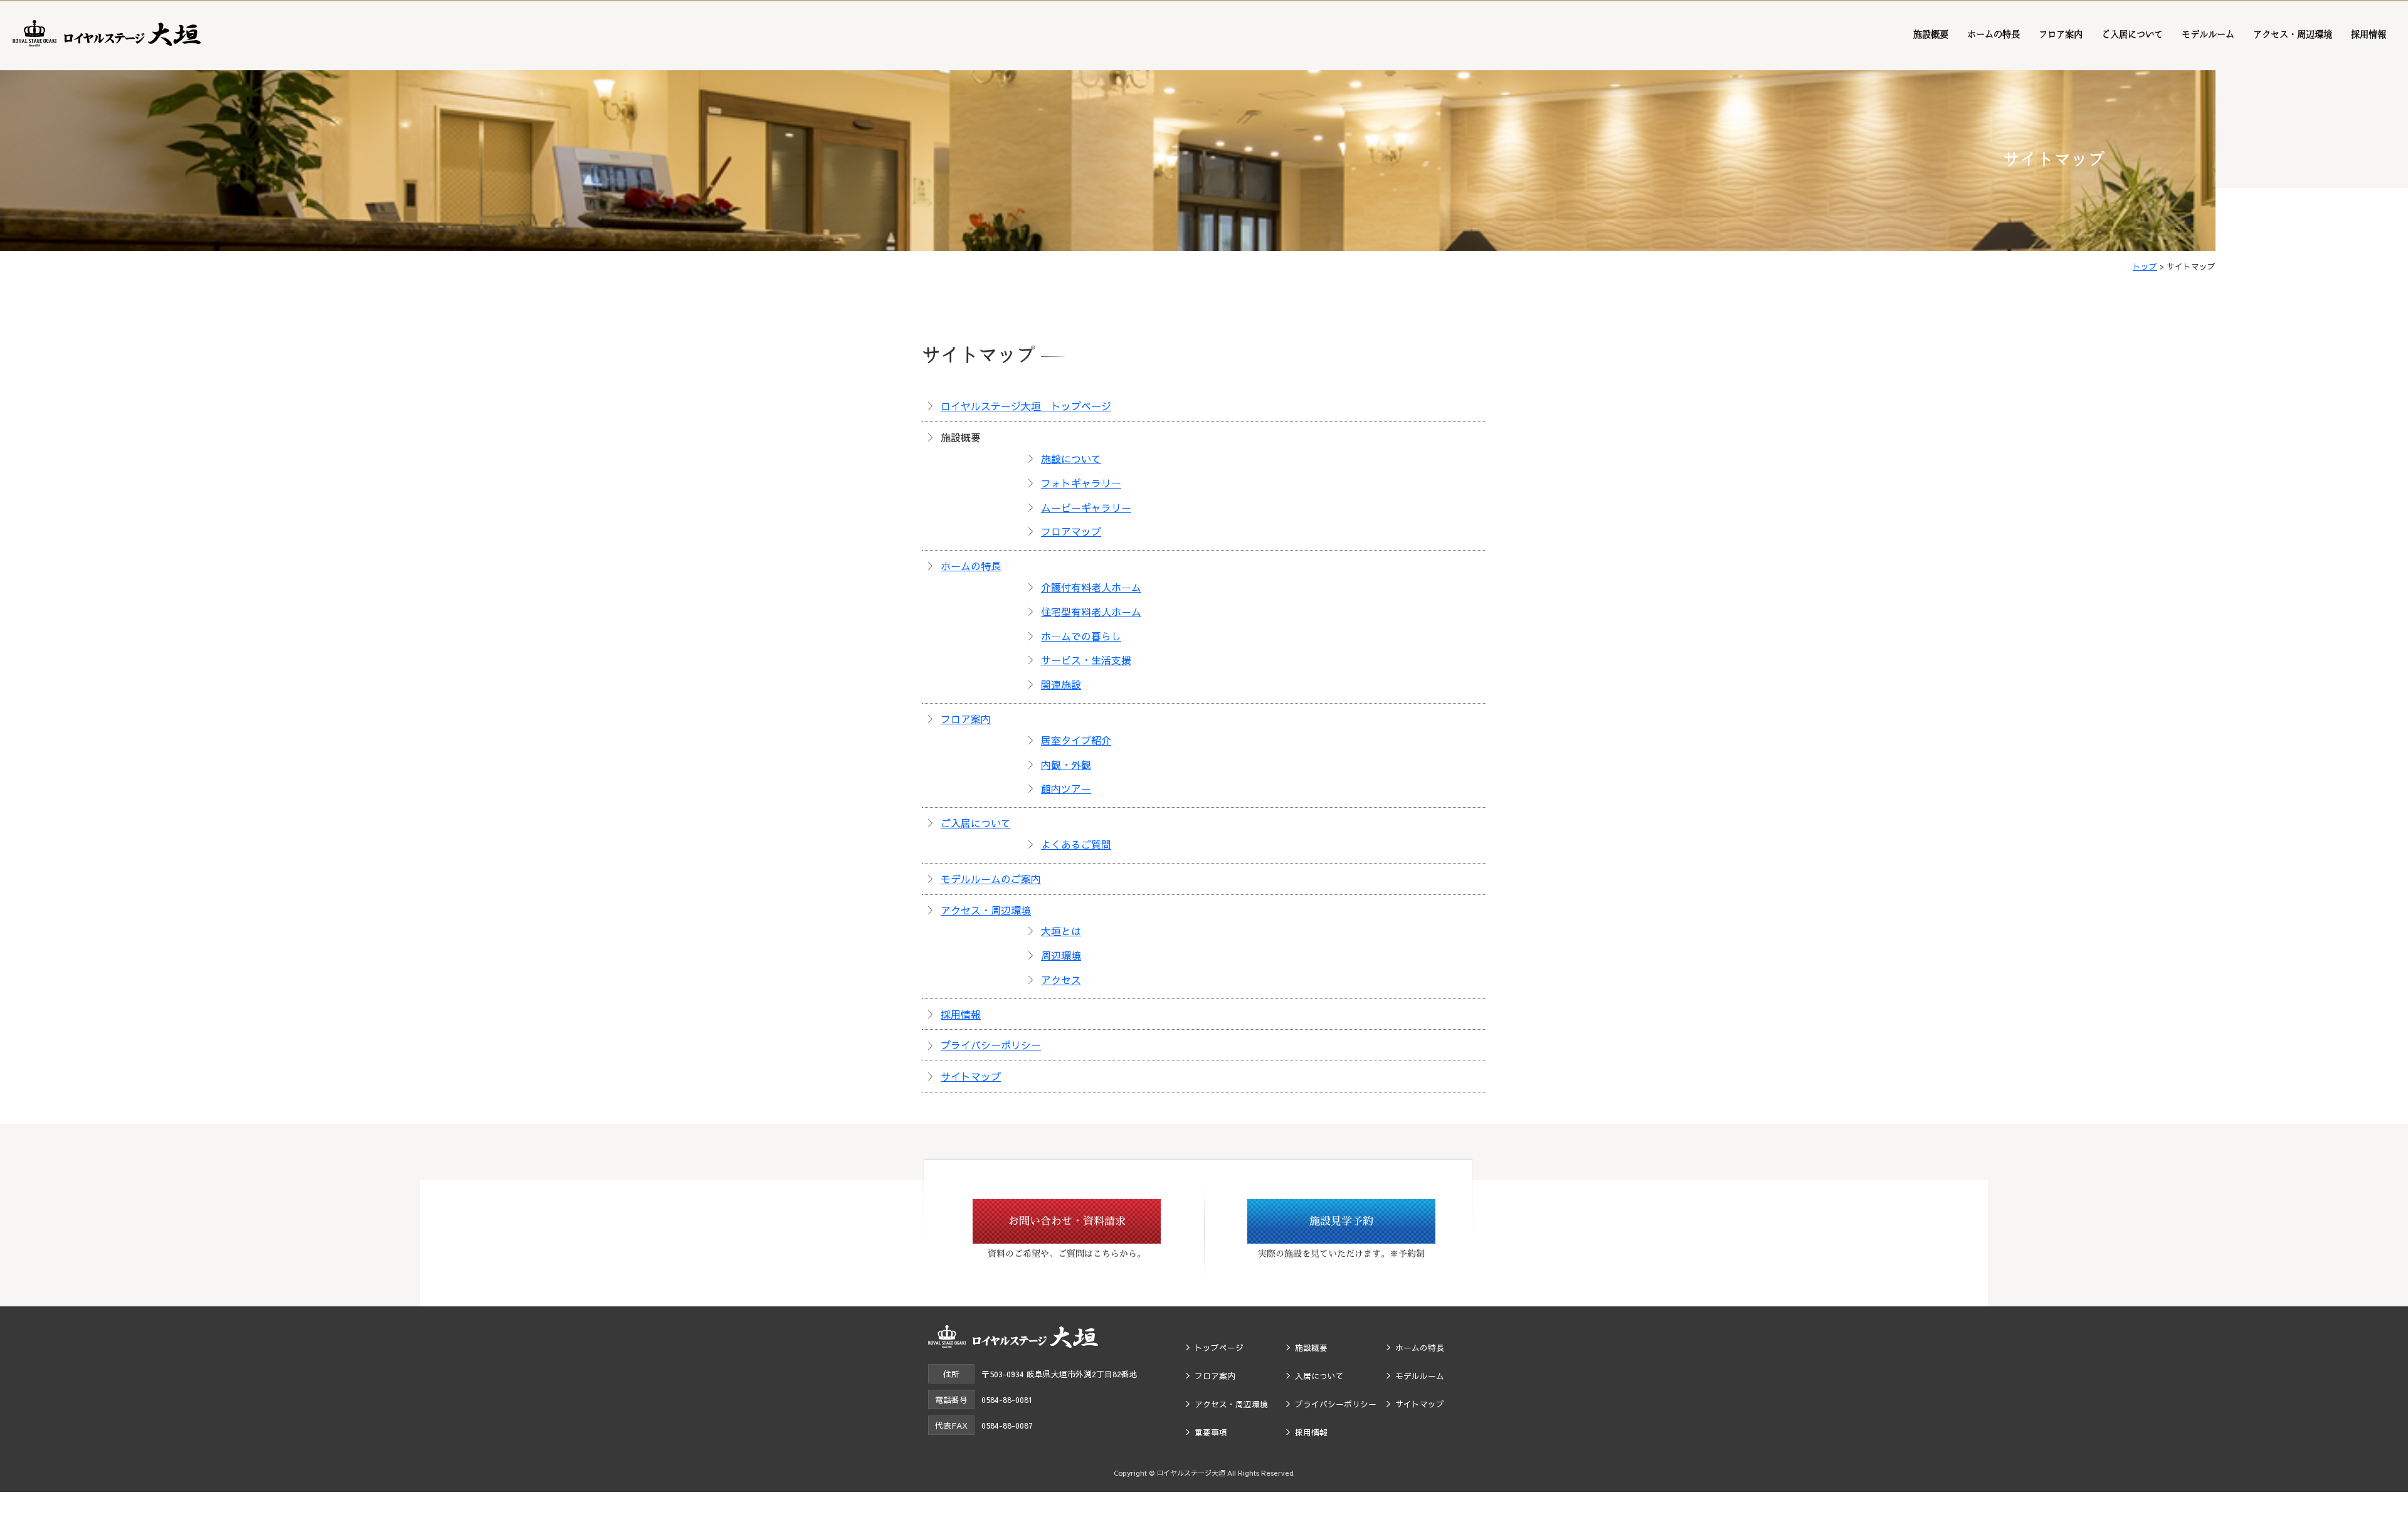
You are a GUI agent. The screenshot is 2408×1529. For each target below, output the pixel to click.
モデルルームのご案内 (991, 879)
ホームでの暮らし (1081, 636)
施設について (1071, 458)
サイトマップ (971, 1076)
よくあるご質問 (1076, 844)
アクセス (1061, 980)
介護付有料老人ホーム (1091, 587)
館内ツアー (1066, 788)
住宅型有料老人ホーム (1091, 611)
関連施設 (1061, 684)
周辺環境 (1061, 955)
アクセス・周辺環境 (2293, 34)
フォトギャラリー (1081, 483)
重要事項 (1211, 1432)
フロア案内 (2061, 34)
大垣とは (1061, 931)
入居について (1319, 1376)
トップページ (1219, 1347)
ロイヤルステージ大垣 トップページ (1026, 406)
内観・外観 (1066, 764)
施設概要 (1931, 34)
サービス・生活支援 (1086, 660)
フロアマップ (1071, 531)
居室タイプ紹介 (1076, 740)
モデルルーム (2208, 34)
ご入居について (2132, 34)
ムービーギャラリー (1086, 507)
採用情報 (2368, 34)
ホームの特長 (1993, 34)
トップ (2145, 266)
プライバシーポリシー (991, 1045)
